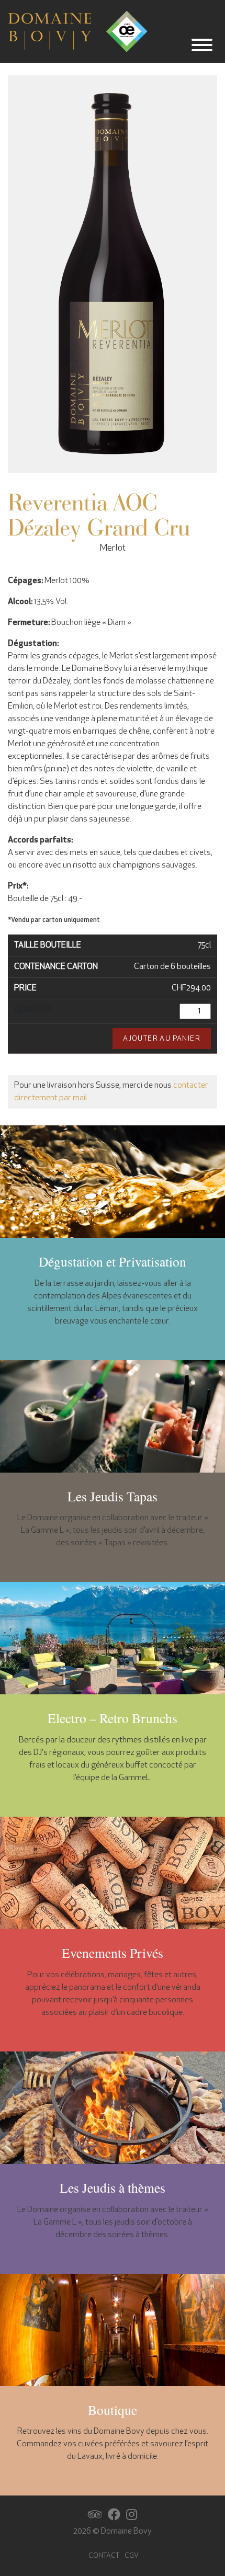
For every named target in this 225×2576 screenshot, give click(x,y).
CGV (132, 2556)
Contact (104, 2556)
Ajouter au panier (162, 1039)
